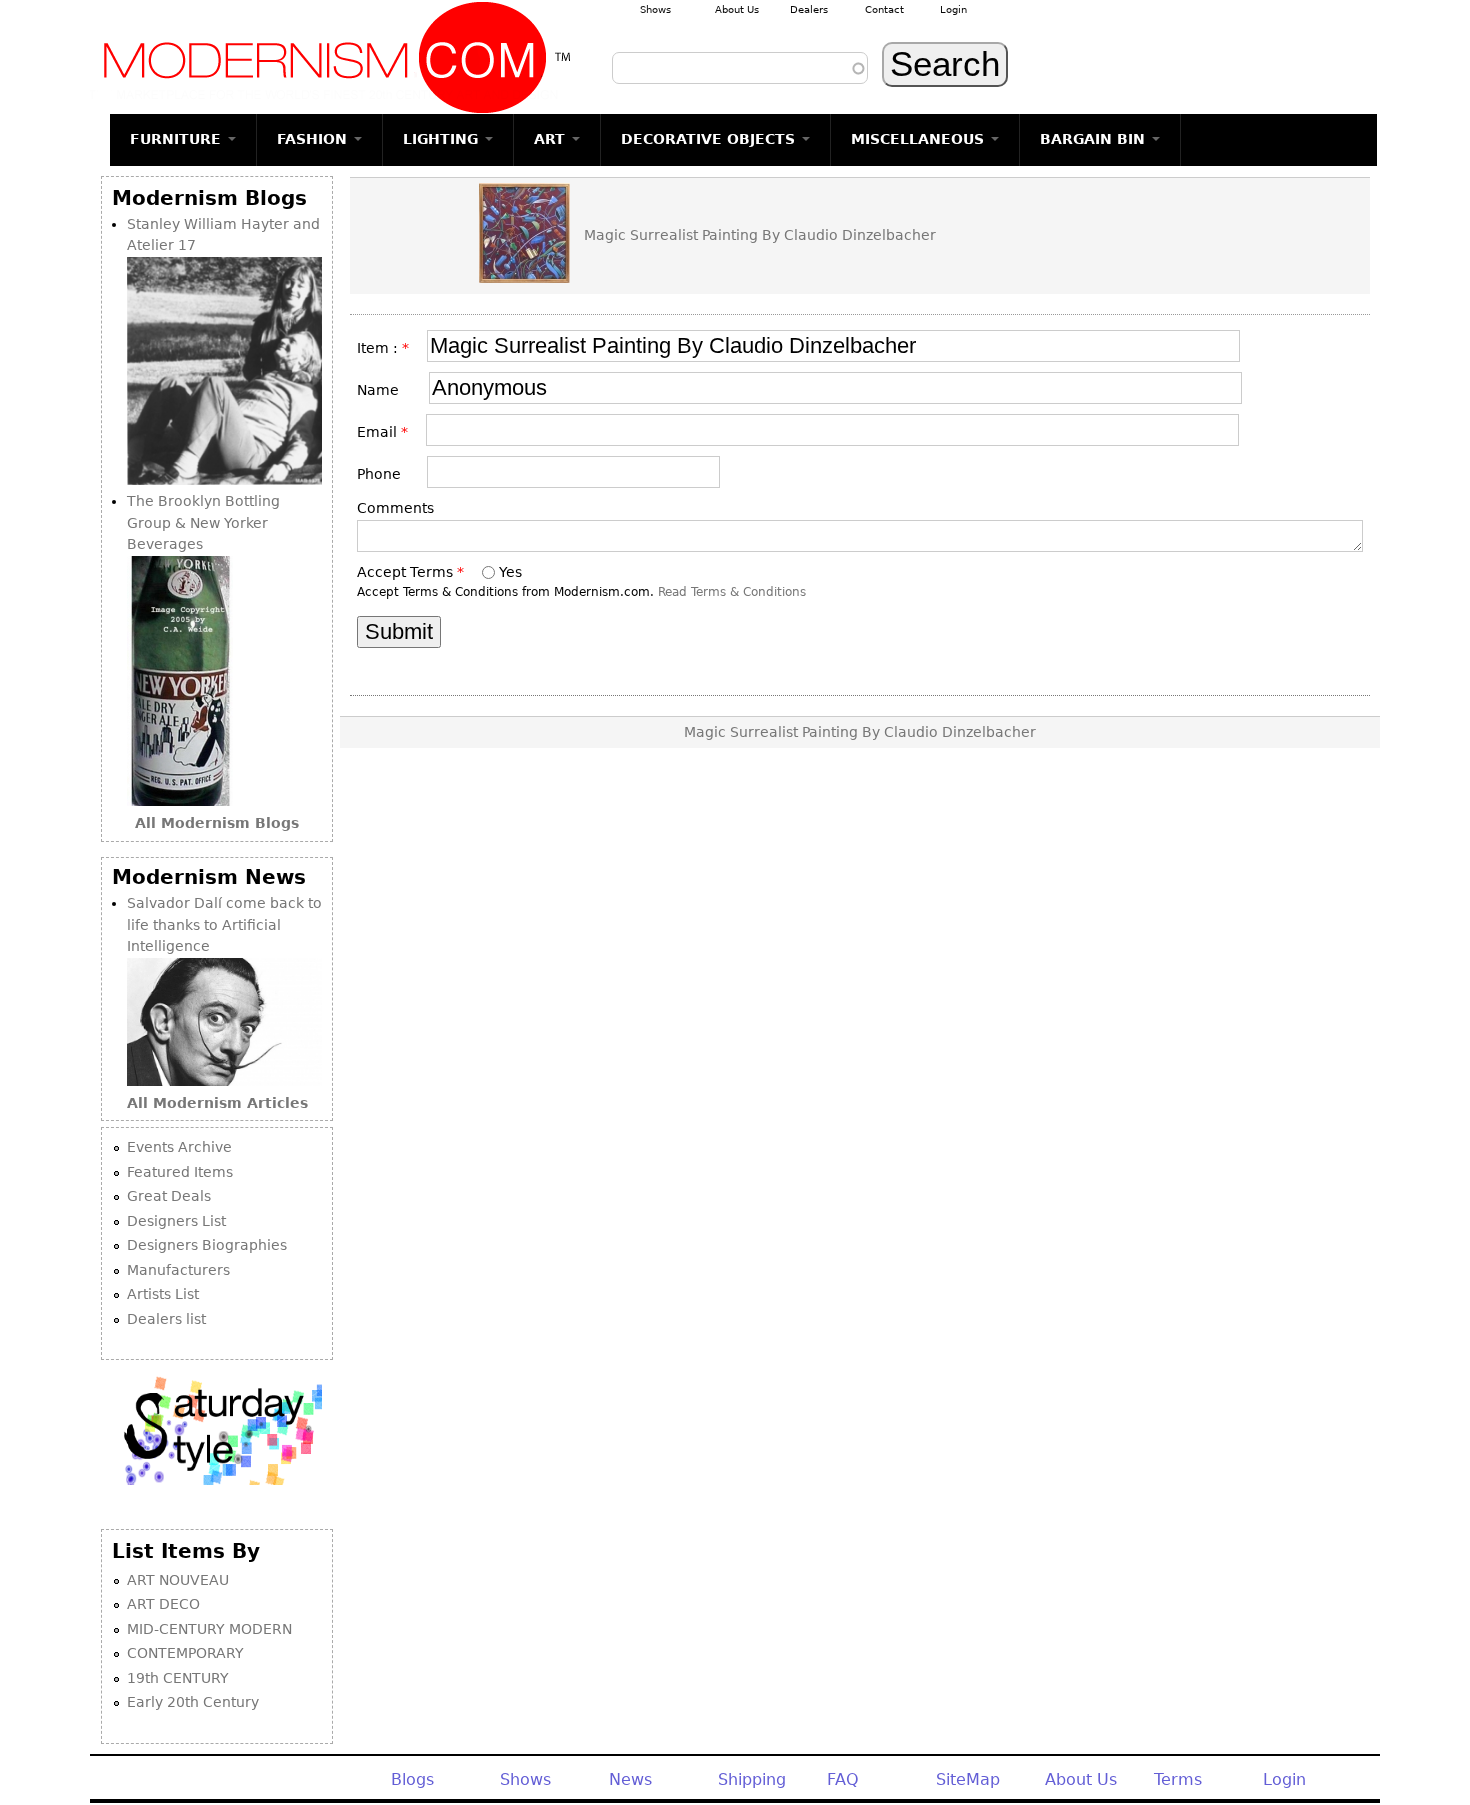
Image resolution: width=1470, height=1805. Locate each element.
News (630, 1779)
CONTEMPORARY (185, 1653)
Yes (510, 572)
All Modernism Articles (217, 1103)
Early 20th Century (193, 1702)
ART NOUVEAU (178, 1580)
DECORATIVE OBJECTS (710, 139)
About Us (737, 9)
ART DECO (163, 1604)
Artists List (163, 1294)
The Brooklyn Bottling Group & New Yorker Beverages (203, 522)
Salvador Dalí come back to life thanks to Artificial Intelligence (224, 924)
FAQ (843, 1779)
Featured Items (180, 1172)
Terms (1178, 1779)
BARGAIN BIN (1095, 139)
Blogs (412, 1779)
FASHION (314, 139)
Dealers (809, 9)
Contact (884, 9)
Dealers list (166, 1319)
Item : (383, 348)
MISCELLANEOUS (920, 139)
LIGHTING (443, 139)
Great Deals (169, 1196)
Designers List (176, 1221)
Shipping (752, 1779)
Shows (655, 9)
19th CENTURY (178, 1678)
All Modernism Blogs (217, 823)
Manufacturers (178, 1270)
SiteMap (968, 1779)
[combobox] (740, 68)
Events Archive (179, 1147)
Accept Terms (410, 572)
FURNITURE (178, 139)
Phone (385, 474)
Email (382, 432)
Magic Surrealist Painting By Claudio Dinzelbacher (760, 235)
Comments (395, 508)
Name (386, 390)
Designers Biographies (207, 1245)
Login (953, 9)
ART (552, 139)
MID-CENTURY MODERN (209, 1629)
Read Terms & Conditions (732, 592)
